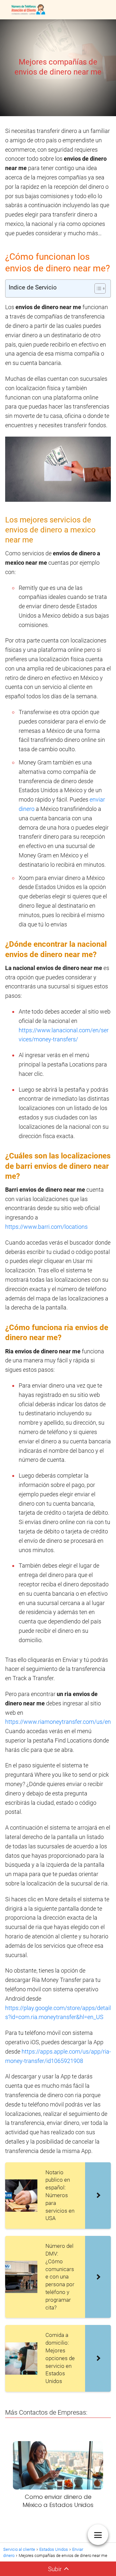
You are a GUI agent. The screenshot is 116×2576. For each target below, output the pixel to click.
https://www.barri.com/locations (46, 1227)
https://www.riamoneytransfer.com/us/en (58, 1722)
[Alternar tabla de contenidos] (97, 288)
